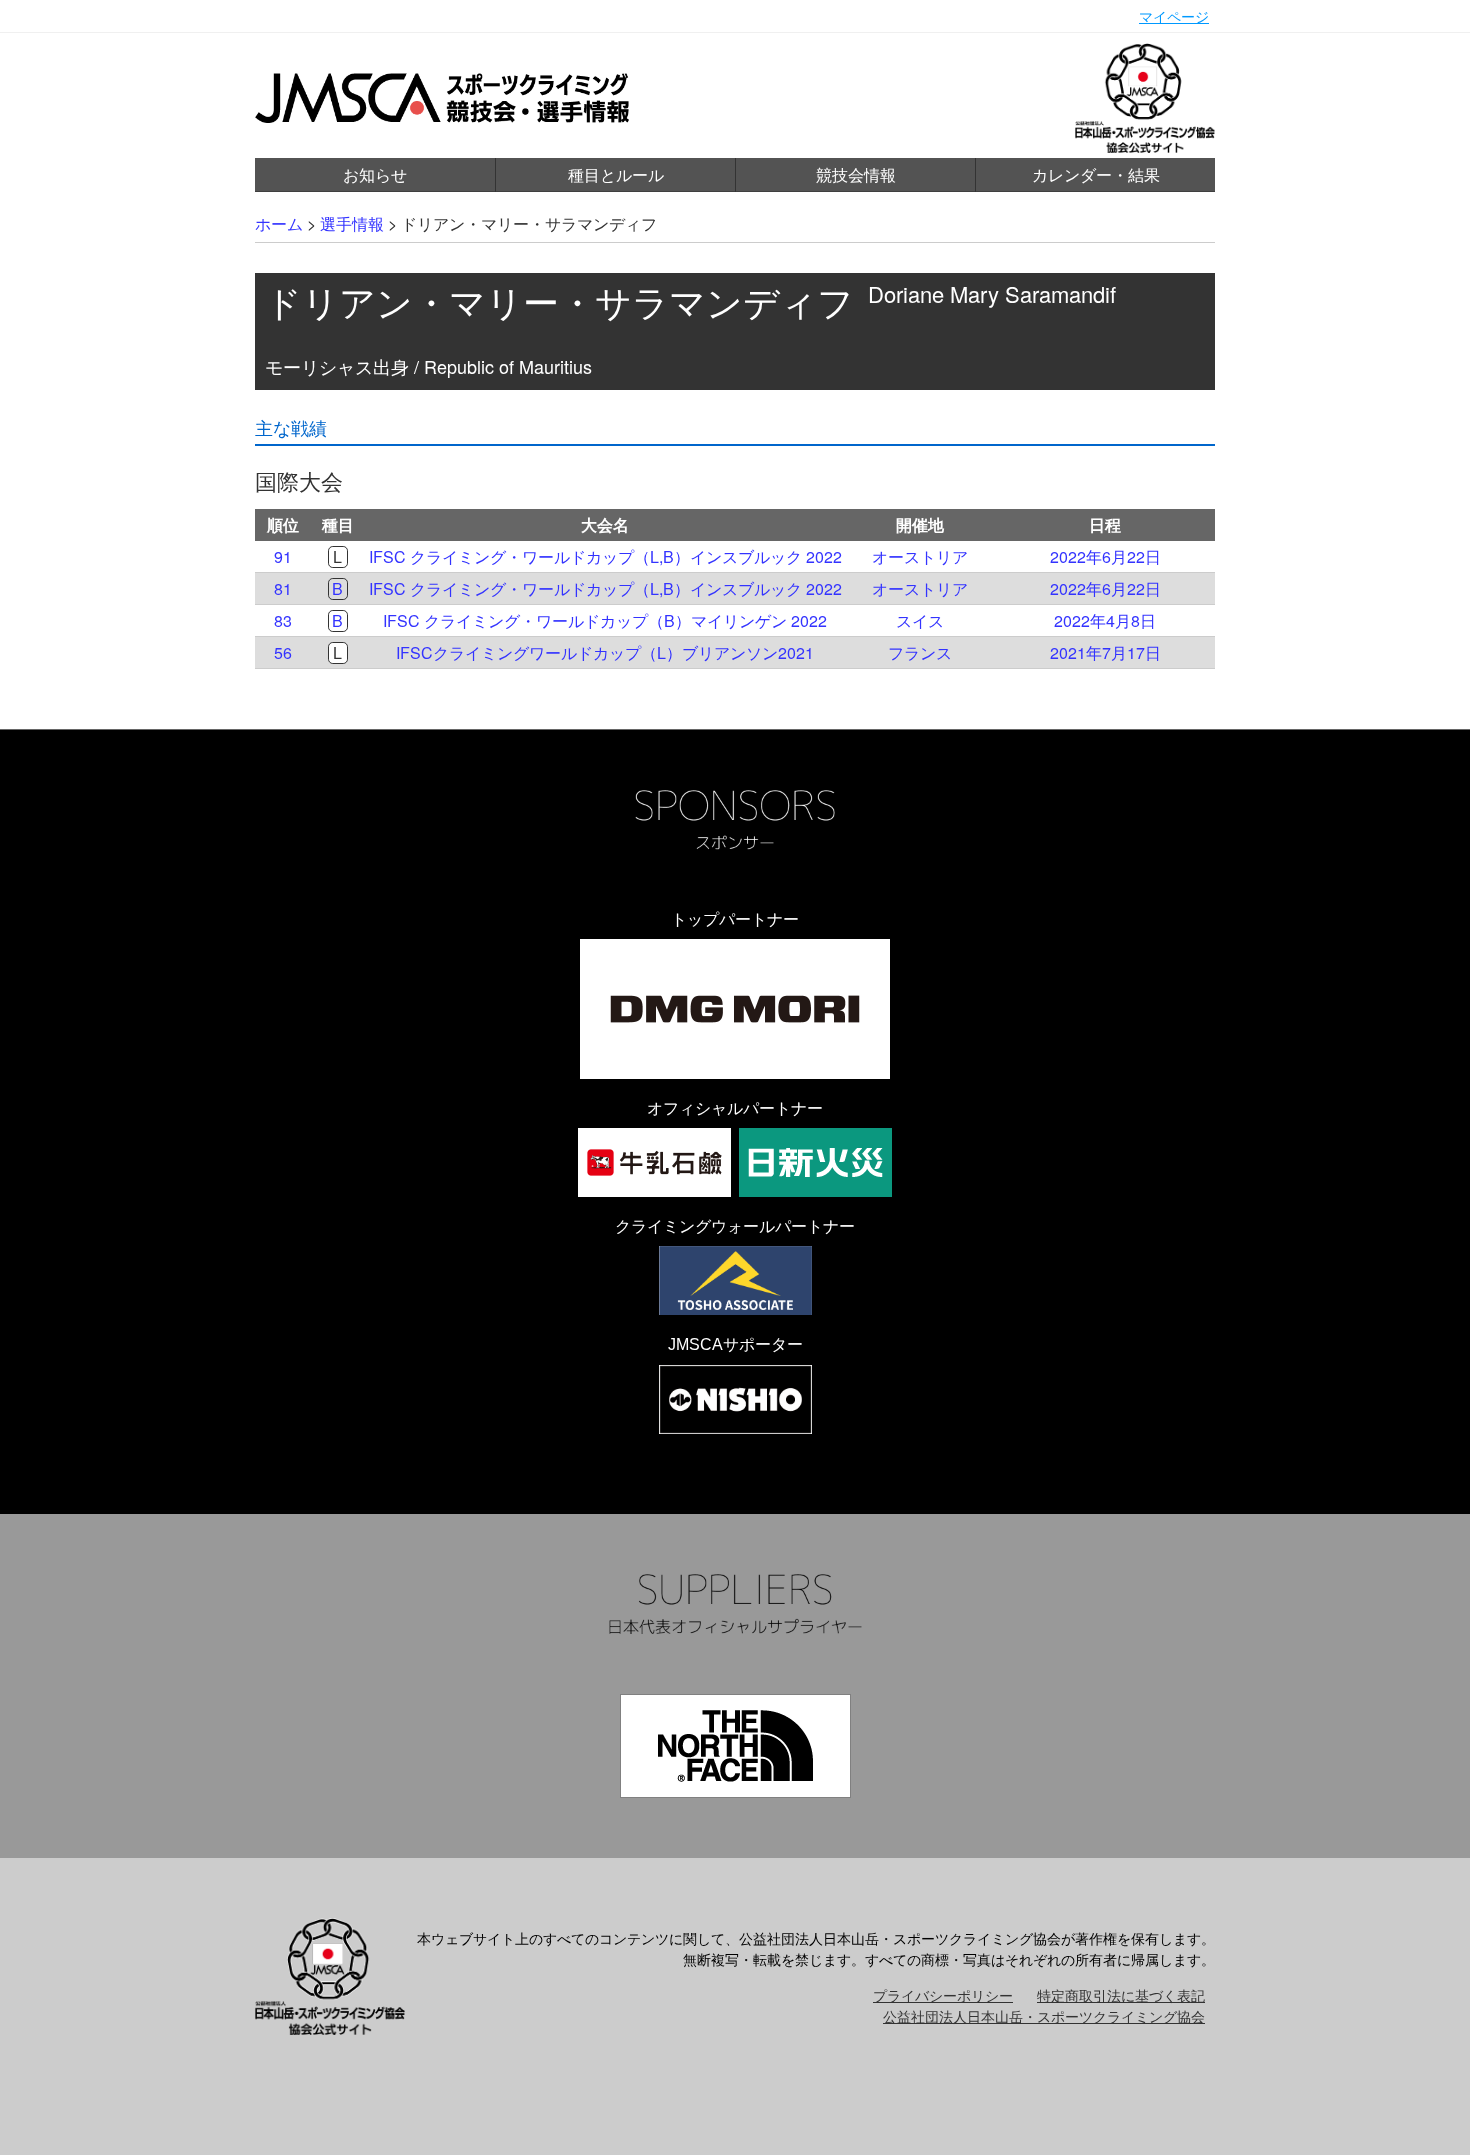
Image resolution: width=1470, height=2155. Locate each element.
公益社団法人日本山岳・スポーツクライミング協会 (1044, 2016)
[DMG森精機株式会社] (735, 1009)
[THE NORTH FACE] (735, 1746)
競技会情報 (856, 174)
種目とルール (616, 174)
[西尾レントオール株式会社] (735, 1399)
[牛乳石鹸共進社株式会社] (654, 1162)
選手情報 (352, 223)
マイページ (1174, 16)
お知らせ (375, 174)
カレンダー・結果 (1096, 174)
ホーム (279, 223)
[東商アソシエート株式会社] (735, 1280)
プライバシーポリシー (943, 1995)
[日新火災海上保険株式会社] (815, 1162)
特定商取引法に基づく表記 (1121, 1995)
